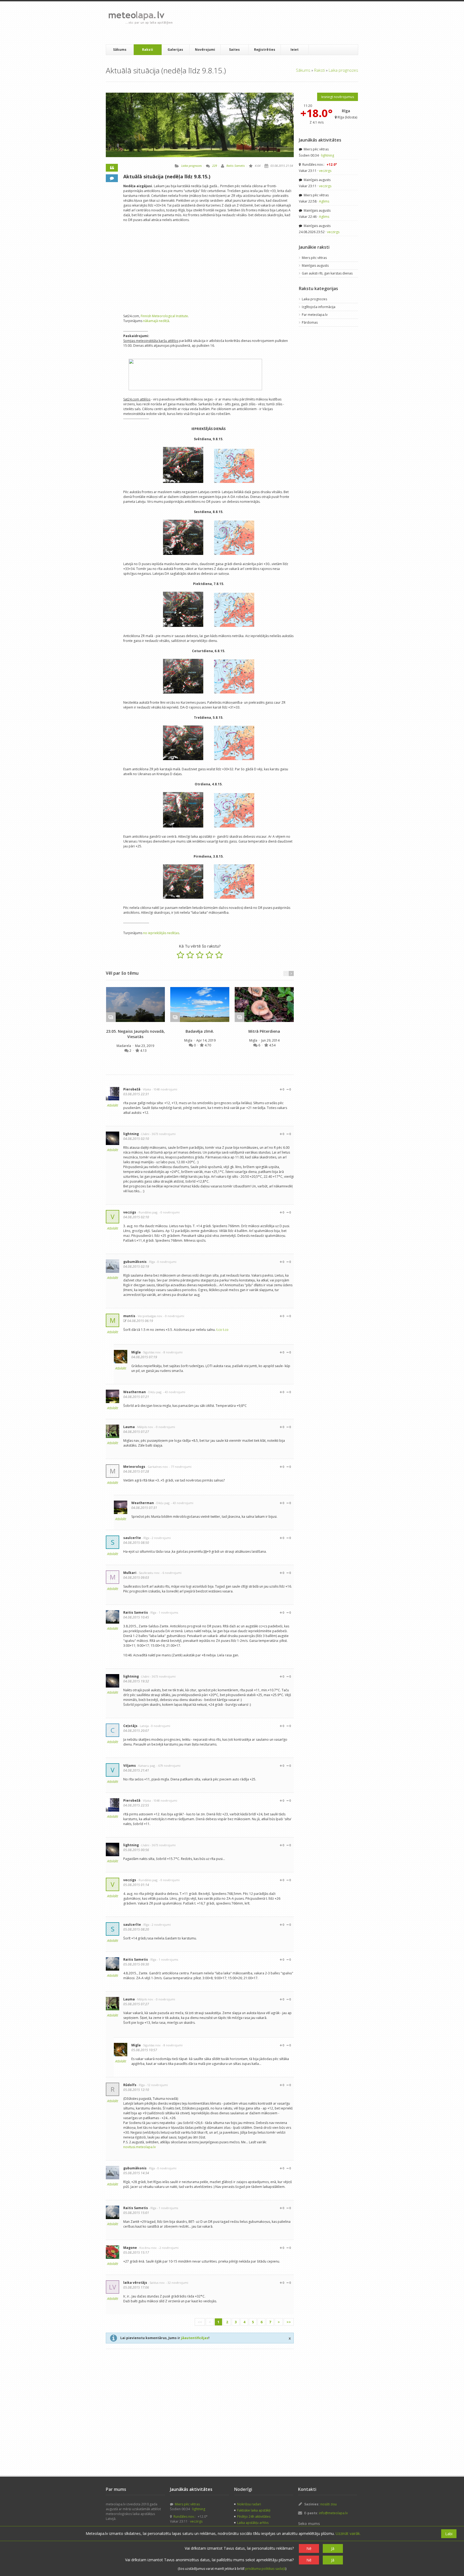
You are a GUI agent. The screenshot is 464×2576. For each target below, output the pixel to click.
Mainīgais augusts (317, 180)
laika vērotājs (135, 2283)
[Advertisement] (275, 23)
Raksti (148, 50)
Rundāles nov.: (319, 165)
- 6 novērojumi (171, 1573)
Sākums (120, 50)
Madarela (124, 1046)
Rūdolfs (130, 2085)
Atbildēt (113, 1105)
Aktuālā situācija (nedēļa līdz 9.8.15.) (167, 176)
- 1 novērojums (168, 1612)
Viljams (130, 1766)
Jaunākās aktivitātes (320, 140)
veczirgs (325, 171)
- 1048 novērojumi (164, 1089)
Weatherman (135, 1392)
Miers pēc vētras (316, 149)
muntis (129, 1316)
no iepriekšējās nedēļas (161, 933)
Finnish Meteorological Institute (164, 316)
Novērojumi (205, 50)
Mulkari (130, 1573)
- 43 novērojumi (174, 1392)
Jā (333, 2548)
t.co (219, 1330)
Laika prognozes (343, 70)
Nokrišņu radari (249, 2504)
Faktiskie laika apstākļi (254, 2510)
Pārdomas (310, 322)
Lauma (129, 1427)
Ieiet (295, 50)
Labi (449, 2534)
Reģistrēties (265, 50)
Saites (234, 50)
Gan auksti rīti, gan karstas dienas (327, 273)
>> (289, 2322)
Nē (309, 2548)
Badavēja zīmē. (200, 1031)
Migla (189, 1040)
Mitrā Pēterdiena (264, 1031)
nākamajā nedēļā (156, 321)
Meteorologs (134, 1467)
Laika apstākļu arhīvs (253, 2523)
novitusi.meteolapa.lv (139, 2147)
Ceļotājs (130, 1726)
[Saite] (135, 1005)
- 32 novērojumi (177, 2283)
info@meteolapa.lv (333, 2513)
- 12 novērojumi (157, 2085)
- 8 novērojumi (172, 1352)
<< (200, 2322)
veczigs (130, 1212)
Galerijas (175, 50)
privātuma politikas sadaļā (265, 2569)
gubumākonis (135, 1262)
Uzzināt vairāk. (348, 2533)
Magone (130, 2248)
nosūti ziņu (329, 2504)
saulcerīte (132, 1538)
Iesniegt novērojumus (338, 97)
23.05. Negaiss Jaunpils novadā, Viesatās (135, 1034)
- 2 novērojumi (160, 1538)
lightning (131, 1134)
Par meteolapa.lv (315, 315)
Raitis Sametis (236, 166)
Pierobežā (132, 1089)
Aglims (324, 201)
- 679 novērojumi (168, 1766)
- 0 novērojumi (169, 1212)
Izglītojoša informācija (319, 307)
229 (215, 166)
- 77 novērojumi (180, 1467)
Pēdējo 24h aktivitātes (254, 2517)
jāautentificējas (195, 2338)
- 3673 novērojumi (163, 1134)
